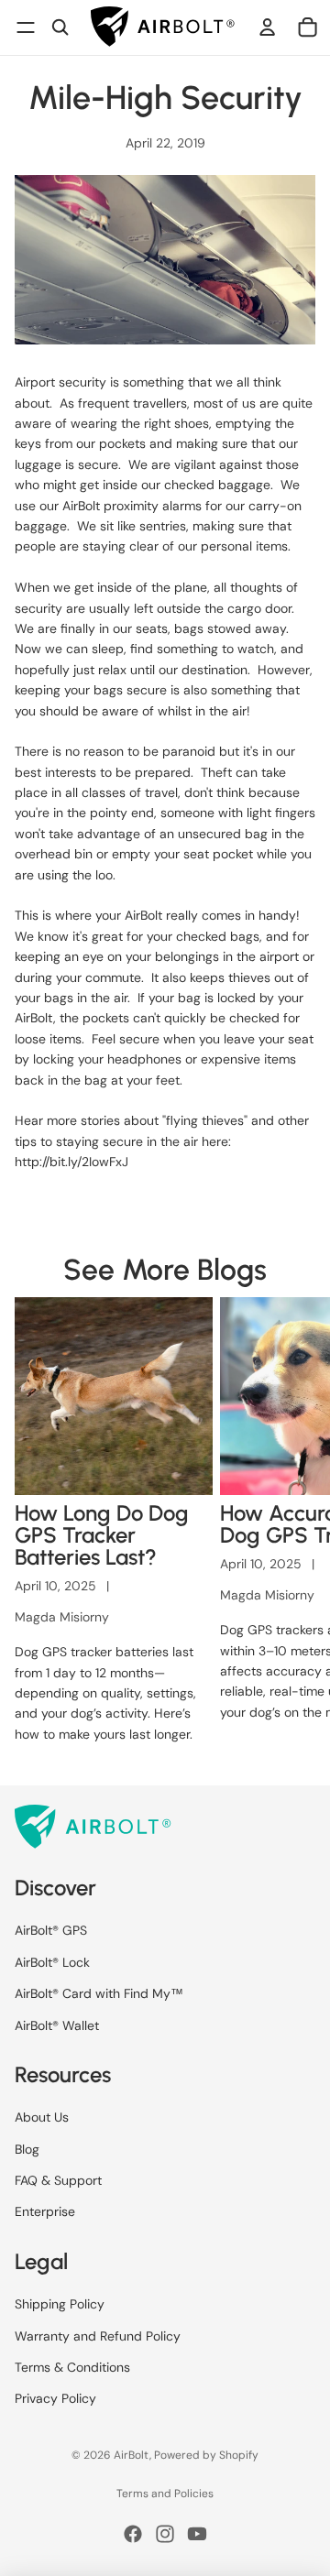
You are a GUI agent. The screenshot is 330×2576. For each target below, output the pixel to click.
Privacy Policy (55, 2399)
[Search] (60, 27)
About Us (42, 2118)
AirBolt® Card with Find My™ (99, 1994)
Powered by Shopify (206, 2455)
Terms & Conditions (72, 2367)
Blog (27, 2149)
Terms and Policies (165, 2494)
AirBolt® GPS (51, 1931)
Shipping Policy (60, 2305)
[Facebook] (133, 2534)
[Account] (268, 27)
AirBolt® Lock (52, 1962)
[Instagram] (165, 2534)
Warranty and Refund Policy (98, 2336)
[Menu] (26, 27)
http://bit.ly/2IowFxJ (71, 1162)
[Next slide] (295, 1526)
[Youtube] (197, 2534)
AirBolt (132, 2455)
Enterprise (45, 2212)
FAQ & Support (58, 2181)
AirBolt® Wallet (57, 2025)
